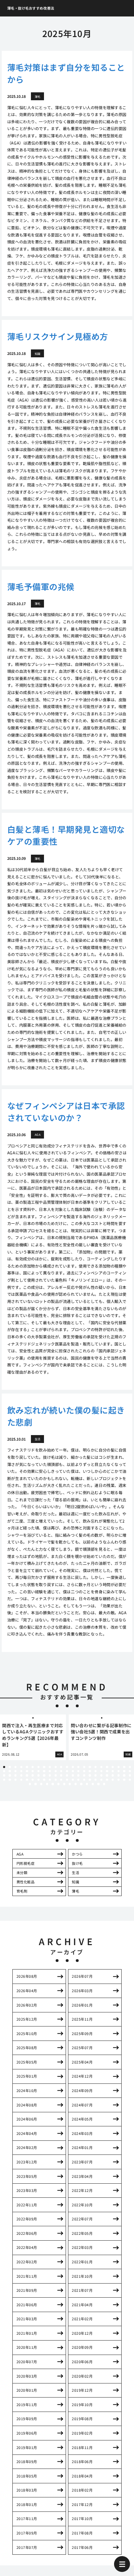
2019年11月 (27, 2405)
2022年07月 (82, 2219)
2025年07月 (82, 2048)
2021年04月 (82, 2305)
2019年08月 (82, 2419)
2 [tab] (10, 1767)
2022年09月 (27, 2219)
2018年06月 (82, 2462)
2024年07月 (82, 2105)
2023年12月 (27, 2162)
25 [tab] (10, 1771)
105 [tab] (98, 1784)
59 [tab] (73, 1775)
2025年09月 (82, 2034)
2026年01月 (82, 2005)
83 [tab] (78, 1780)
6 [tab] (33, 1767)
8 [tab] (44, 1767)
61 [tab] (84, 1775)
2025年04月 (82, 2062)
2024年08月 (27, 2105)
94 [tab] (35, 1784)
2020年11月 (27, 2347)
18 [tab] (101, 1767)
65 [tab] (107, 1775)
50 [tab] (21, 1775)
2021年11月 (27, 2276)
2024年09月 (82, 2090)
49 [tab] (15, 1775)
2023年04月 (82, 2176)
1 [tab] (4, 1767)
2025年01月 (27, 2076)
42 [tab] (107, 1771)
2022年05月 (82, 2233)
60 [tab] (78, 1775)
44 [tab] (119, 1771)
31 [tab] (44, 1771)
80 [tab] (61, 1780)
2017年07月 (27, 2547)
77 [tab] (44, 1780)
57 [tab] (61, 1775)
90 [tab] (119, 1780)
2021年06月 (27, 2305)
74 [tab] (27, 1780)
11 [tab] (61, 1767)
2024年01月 (82, 2147)
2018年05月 (27, 2476)
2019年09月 (27, 2419)
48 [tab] (10, 1775)
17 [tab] (96, 1767)
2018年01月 (27, 2504)
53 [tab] (38, 1775)
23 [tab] (130, 1767)
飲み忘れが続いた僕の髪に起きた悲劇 (66, 1416)
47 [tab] (4, 1775)
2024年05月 (82, 2119)
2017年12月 (82, 2504)
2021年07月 (82, 2290)
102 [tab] (81, 1784)
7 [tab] (38, 1767)
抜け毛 (77, 1863)
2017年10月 (82, 2519)
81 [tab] (67, 1780)
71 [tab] (10, 1780)
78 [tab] (50, 1780)
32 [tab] (50, 1771)
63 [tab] (96, 1775)
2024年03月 (82, 2133)
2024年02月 (27, 2147)
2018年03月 (27, 2490)
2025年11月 (82, 2019)
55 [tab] (50, 1775)
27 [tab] (21, 1771)
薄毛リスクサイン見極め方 (58, 336)
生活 (75, 1873)
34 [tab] (61, 1771)
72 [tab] (15, 1780)
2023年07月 (82, 2162)
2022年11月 (27, 2205)
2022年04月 (27, 2247)
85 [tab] (90, 1780)
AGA (20, 1854)
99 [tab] (64, 1784)
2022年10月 (82, 2205)
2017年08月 (82, 2533)
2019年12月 (82, 2390)
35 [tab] (67, 1771)
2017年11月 (27, 2519)
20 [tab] (113, 1767)
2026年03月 (82, 1991)
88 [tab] (107, 1780)
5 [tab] (27, 1767)
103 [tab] (87, 1784)
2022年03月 (82, 2247)
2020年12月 (82, 2333)
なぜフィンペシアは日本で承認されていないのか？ (66, 1111)
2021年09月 (27, 2290)
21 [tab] (119, 1767)
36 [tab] (73, 1771)
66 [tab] (113, 1775)
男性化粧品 (26, 1882)
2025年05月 (27, 2062)
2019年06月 (27, 2433)
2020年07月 (27, 2362)
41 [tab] (101, 1771)
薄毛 (75, 1891)
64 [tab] (101, 1775)
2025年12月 (27, 2019)
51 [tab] (27, 1775)
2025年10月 (27, 2034)
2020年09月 (82, 2347)
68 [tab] (124, 1775)
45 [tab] (124, 1771)
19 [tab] (107, 1767)
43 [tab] (113, 1771)
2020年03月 (27, 2376)
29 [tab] (33, 1771)
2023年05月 (27, 2176)
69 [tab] (130, 1775)
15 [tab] (84, 1767)
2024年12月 (82, 2076)
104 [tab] (93, 1784)
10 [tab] (56, 1767)
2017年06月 (82, 2547)
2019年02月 (82, 2433)
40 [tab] (96, 1771)
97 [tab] (53, 1784)
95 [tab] (41, 1784)
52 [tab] (33, 1775)
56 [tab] (56, 1775)
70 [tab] (4, 1780)
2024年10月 (27, 2090)
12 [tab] (67, 1767)
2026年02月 (27, 2005)
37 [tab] (78, 1771)
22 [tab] (124, 1767)
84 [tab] (84, 1780)
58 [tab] (67, 1775)
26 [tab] (15, 1771)
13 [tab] (73, 1767)
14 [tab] (78, 1767)
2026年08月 (27, 1976)
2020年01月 (27, 2390)
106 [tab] (104, 1784)
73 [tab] (21, 1780)
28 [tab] (27, 1771)
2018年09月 (27, 2462)
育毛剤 (22, 1891)
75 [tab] (33, 1780)
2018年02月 (82, 2490)
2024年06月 (27, 2119)
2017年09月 (27, 2533)
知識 (75, 1882)
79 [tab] (56, 1780)
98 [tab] (58, 1784)
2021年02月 (82, 2319)
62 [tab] (90, 1775)
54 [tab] (44, 1775)
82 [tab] (73, 1780)
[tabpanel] (33, 1737)
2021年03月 (27, 2319)
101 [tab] (76, 1784)
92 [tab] (130, 1780)
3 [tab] (15, 1767)
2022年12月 (82, 2190)
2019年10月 (82, 2405)
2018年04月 (82, 2476)
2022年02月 (27, 2262)
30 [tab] (38, 1771)
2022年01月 (82, 2262)
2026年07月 (82, 1976)
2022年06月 (27, 2233)
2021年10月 (82, 2276)
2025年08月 (27, 2048)
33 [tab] (56, 1771)
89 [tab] (113, 1780)
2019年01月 (27, 2447)
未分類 (22, 1873)
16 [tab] (90, 1767)
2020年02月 (82, 2376)
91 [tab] (124, 1780)
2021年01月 (27, 2333)
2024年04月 (27, 2133)
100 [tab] (70, 1784)
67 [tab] (119, 1775)
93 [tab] (30, 1784)
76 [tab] (38, 1780)
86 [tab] (96, 1780)
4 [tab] (21, 1767)
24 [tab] (4, 1771)
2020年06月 (82, 2362)
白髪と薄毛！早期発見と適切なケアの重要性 (66, 835)
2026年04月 (27, 1991)
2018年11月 (82, 2447)
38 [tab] (84, 1771)
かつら (77, 1854)
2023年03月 (27, 2190)
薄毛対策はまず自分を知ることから (66, 73)
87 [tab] (101, 1780)
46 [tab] (130, 1771)
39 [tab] (90, 1771)
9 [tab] (50, 1767)
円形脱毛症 (26, 1863)
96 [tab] (47, 1784)
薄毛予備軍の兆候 (41, 586)
